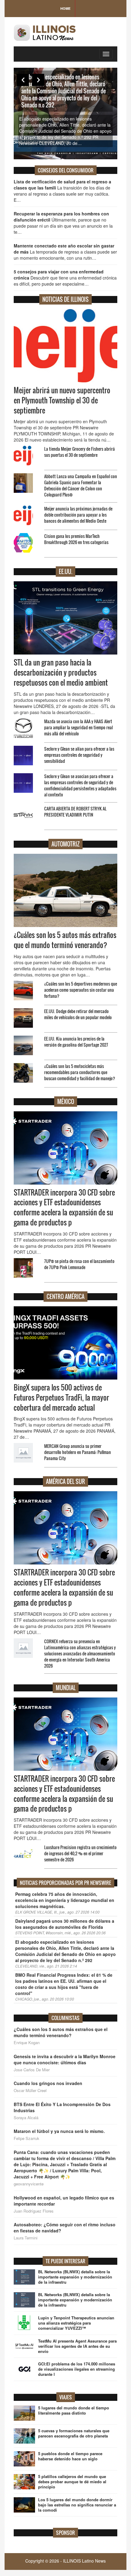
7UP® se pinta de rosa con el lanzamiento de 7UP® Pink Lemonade (79, 1264)
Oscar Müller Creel (30, 2091)
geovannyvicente (29, 2184)
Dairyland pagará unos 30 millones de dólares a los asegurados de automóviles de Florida (65, 1924)
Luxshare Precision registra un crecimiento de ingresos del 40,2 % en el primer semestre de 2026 (80, 1853)
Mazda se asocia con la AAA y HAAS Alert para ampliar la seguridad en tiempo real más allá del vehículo (78, 727)
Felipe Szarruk (27, 2138)
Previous (23, 80)
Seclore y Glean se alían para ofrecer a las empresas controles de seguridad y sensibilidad (79, 755)
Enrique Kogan (27, 2043)
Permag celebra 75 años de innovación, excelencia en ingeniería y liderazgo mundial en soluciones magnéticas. (65, 1900)
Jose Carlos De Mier (32, 2070)
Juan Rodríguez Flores (34, 2211)
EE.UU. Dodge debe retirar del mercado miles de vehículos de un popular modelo (78, 1014)
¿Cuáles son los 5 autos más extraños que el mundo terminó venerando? (65, 940)
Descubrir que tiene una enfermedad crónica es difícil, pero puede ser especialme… (65, 278)
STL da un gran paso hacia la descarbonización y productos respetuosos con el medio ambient (61, 673)
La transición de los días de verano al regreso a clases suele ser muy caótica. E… (62, 191)
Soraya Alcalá (26, 2118)
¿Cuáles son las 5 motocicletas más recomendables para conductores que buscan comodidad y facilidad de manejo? (80, 1072)
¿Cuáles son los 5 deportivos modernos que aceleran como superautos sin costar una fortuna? (81, 990)
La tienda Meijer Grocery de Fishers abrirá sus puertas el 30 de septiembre (80, 452)
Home (65, 8)
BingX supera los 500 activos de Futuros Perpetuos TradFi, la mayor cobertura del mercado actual (61, 1398)
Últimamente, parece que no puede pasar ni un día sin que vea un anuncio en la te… (63, 223)
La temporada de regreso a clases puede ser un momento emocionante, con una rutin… (65, 252)
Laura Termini (26, 2238)
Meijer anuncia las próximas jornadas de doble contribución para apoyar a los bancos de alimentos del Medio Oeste (78, 515)
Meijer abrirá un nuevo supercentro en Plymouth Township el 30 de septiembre (62, 400)
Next (38, 80)
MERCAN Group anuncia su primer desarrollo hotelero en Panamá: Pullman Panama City (78, 1452)
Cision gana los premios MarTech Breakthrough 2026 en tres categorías (76, 539)
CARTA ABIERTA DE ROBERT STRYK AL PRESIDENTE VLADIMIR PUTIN (75, 812)
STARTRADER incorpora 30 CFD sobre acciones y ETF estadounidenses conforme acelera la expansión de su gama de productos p (64, 1208)
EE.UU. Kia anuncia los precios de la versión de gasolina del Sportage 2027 (76, 1042)
